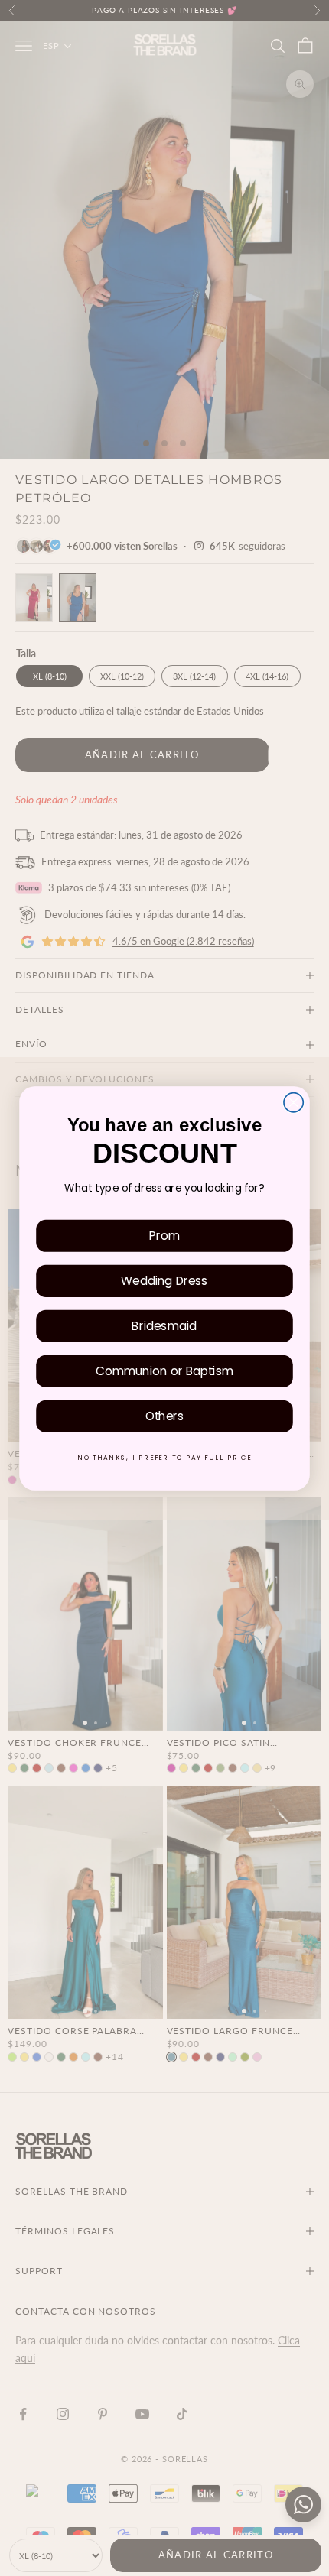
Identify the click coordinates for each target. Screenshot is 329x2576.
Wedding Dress (164, 1280)
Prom (164, 1235)
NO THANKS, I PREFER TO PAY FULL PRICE (164, 1457)
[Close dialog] (293, 1102)
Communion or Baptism (164, 1370)
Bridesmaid (164, 1325)
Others (165, 1415)
